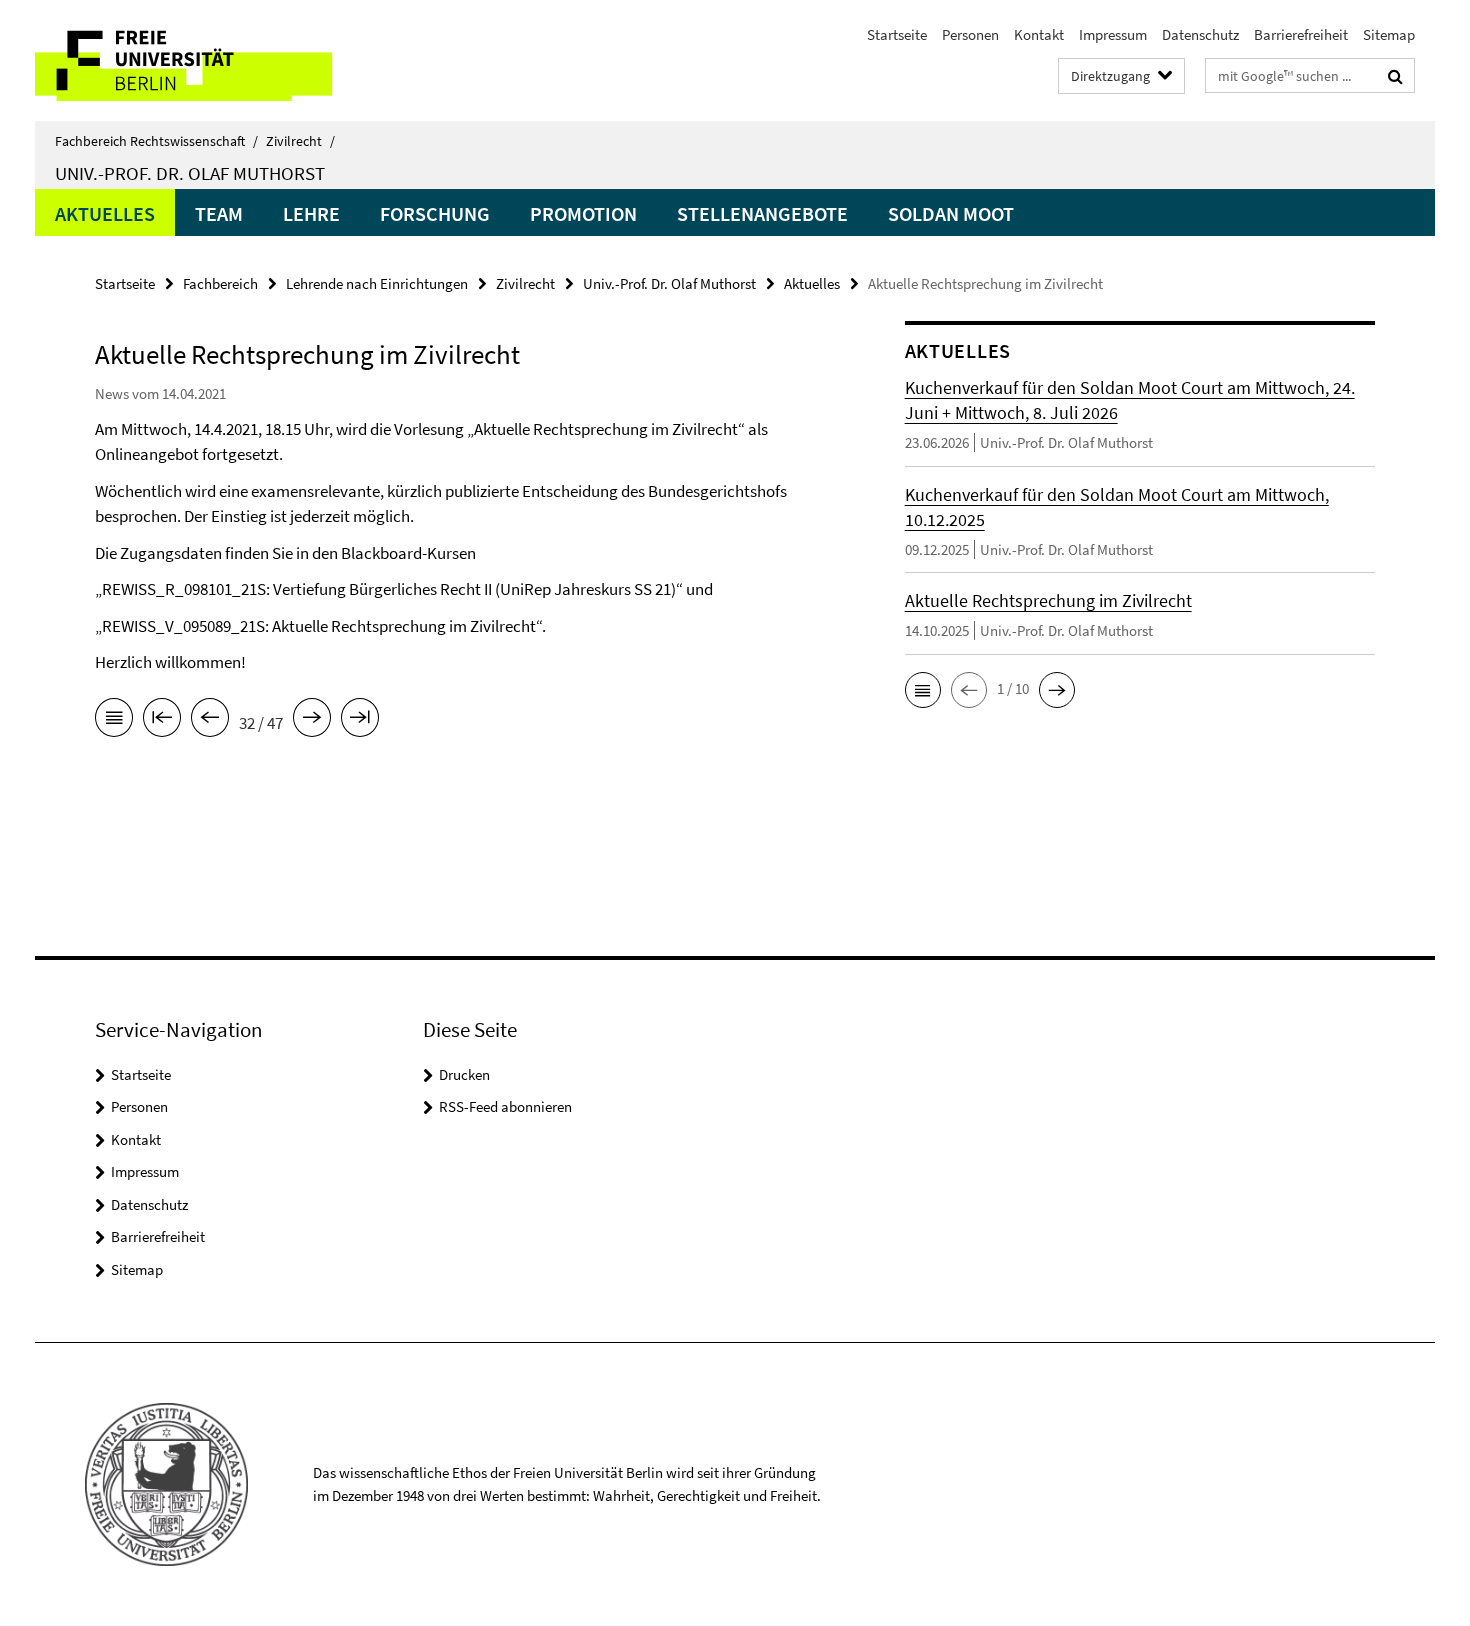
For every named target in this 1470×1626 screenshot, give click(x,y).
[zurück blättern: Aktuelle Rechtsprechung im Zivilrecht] (210, 721)
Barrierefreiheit (1301, 34)
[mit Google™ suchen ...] (1395, 76)
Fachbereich (220, 283)
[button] (923, 690)
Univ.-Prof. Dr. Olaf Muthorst (190, 173)
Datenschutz (1200, 34)
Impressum (1113, 34)
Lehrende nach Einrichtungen (377, 283)
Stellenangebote (762, 213)
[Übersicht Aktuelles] (114, 721)
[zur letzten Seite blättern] (360, 721)
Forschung (435, 213)
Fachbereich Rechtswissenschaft (156, 141)
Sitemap (1389, 34)
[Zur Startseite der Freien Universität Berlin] (202, 60)
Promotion (583, 213)
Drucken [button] (464, 1074)
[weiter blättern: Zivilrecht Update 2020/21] (312, 721)
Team (219, 213)
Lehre (311, 213)
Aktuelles (105, 213)
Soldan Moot (951, 213)
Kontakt (1039, 34)
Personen (970, 34)
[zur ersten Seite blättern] (162, 721)
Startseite (897, 34)
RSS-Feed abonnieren (505, 1106)
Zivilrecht (300, 141)
